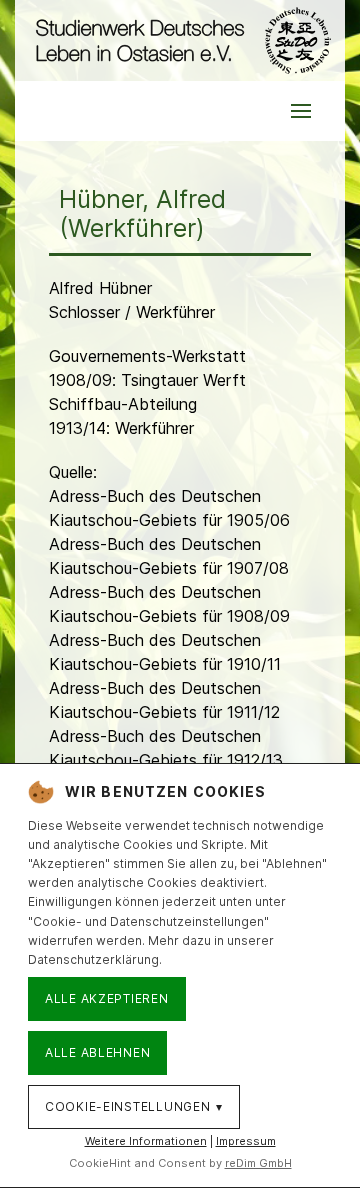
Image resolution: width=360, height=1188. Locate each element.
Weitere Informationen (146, 1141)
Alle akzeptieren (107, 998)
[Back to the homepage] (180, 40)
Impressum (246, 1141)
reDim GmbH (258, 1163)
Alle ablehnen (97, 1052)
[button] (301, 111)
